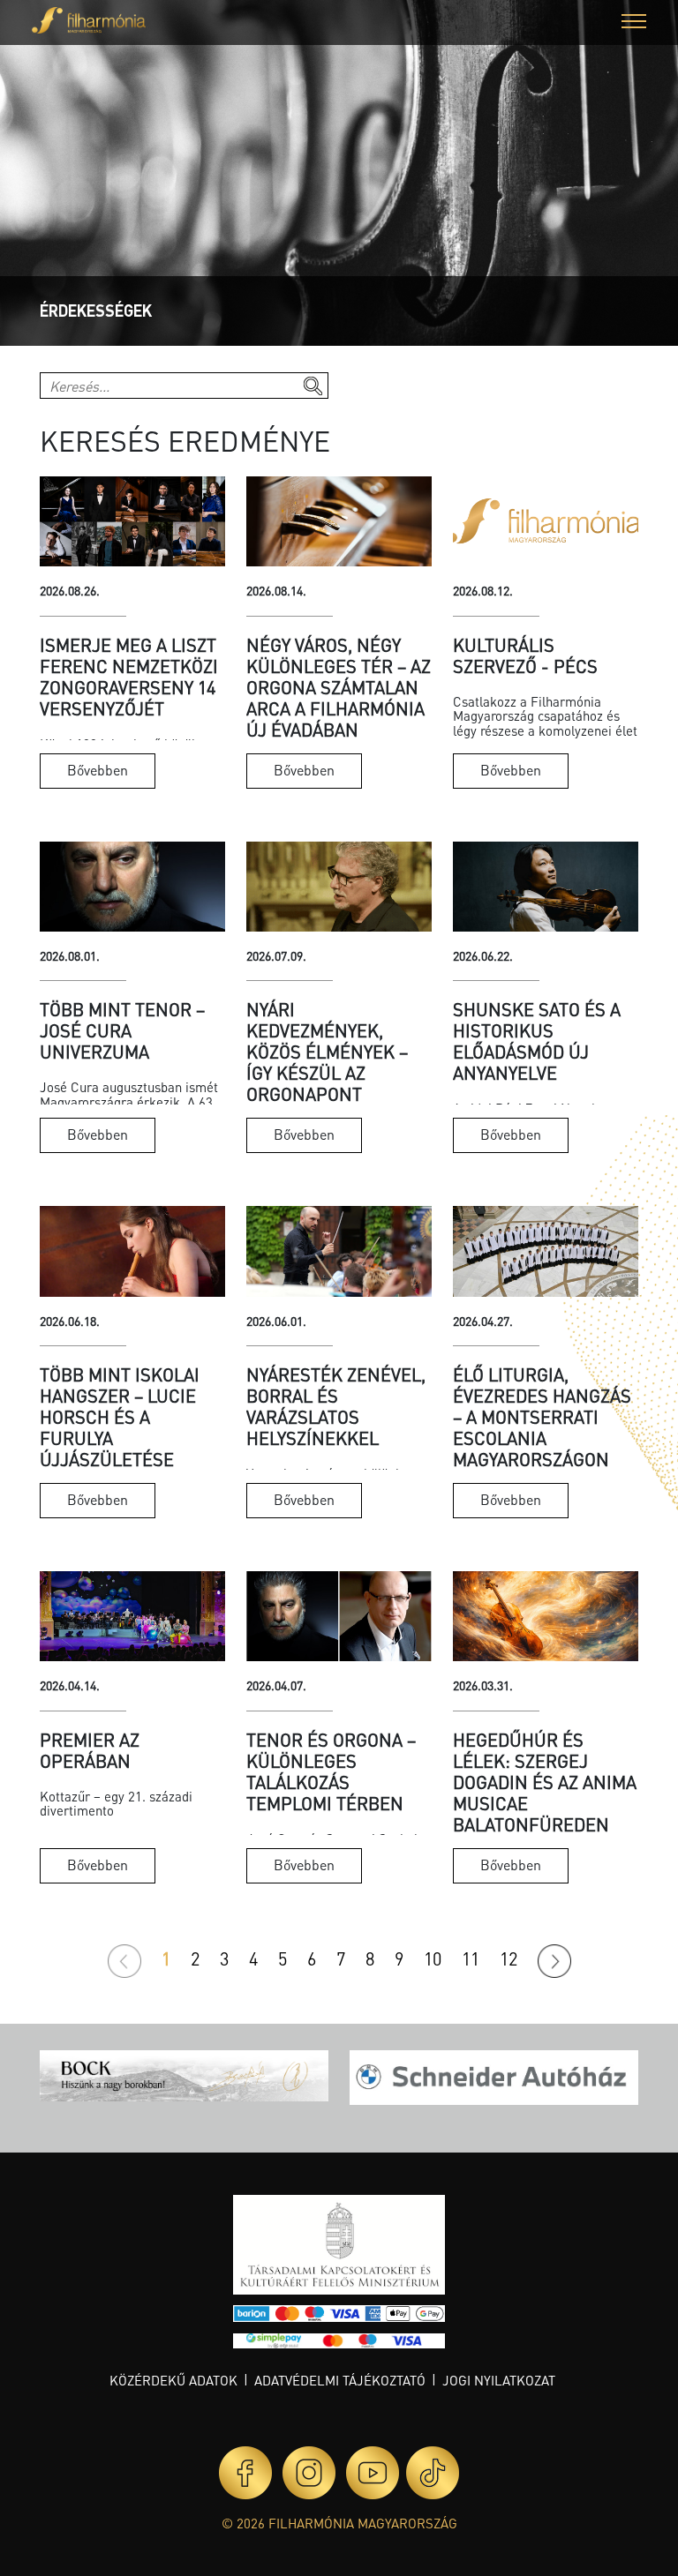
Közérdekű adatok (173, 2380)
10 (433, 1958)
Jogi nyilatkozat (499, 2380)
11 (471, 1958)
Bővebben (98, 770)
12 (508, 1958)
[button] (634, 23)
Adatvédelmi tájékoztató (340, 2380)
